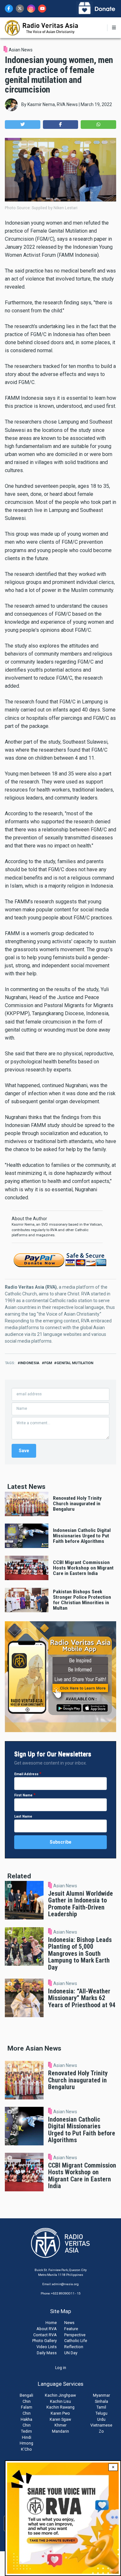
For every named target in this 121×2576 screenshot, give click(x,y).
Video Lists (47, 2347)
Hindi (27, 2437)
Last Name (23, 1816)
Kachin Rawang (60, 2407)
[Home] (42, 27)
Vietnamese (101, 2425)
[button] (23, 125)
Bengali (26, 2395)
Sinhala (101, 2401)
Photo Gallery (45, 2341)
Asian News (21, 50)
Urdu (101, 2419)
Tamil (101, 2407)
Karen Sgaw (60, 2419)
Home (51, 2323)
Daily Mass (47, 2353)
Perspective (75, 2335)
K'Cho (26, 2449)
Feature (71, 2329)
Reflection (74, 2347)
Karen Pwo (60, 2413)
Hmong (26, 2443)
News (69, 2323)
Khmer (60, 2425)
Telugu (101, 2413)
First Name (23, 1795)
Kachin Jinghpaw (60, 2395)
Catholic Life (76, 2341)
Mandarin (60, 2431)
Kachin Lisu (60, 2401)
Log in (61, 2368)
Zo (101, 2431)
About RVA (47, 2329)
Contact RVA (45, 2335)
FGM (48, 1363)
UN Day (71, 2353)
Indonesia (30, 1363)
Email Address (26, 1774)
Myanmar (101, 2395)
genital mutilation (75, 1363)
